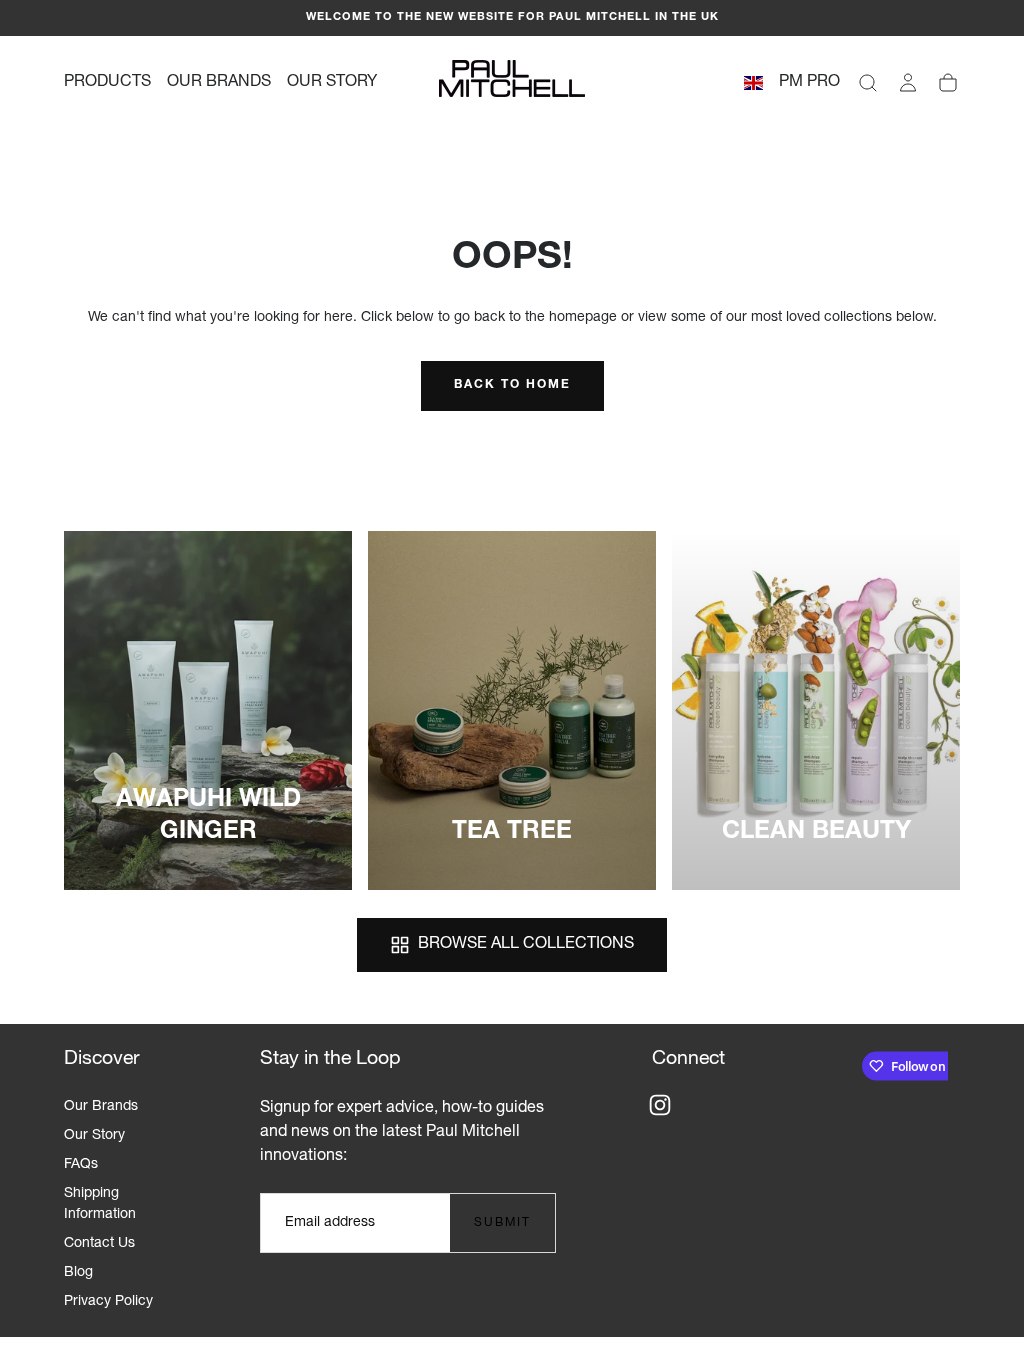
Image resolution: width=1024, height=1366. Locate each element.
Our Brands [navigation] (101, 1107)
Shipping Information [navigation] (100, 1204)
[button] (753, 86)
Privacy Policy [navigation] (108, 1302)
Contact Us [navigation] (99, 1244)
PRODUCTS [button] (107, 83)
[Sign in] (908, 83)
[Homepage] (512, 83)
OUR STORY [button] (332, 83)
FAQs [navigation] (81, 1165)
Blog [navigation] (78, 1273)
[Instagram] (660, 1105)
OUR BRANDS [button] (219, 83)
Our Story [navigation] (94, 1136)
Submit (502, 1223)
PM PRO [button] (809, 83)
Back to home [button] (512, 385)
